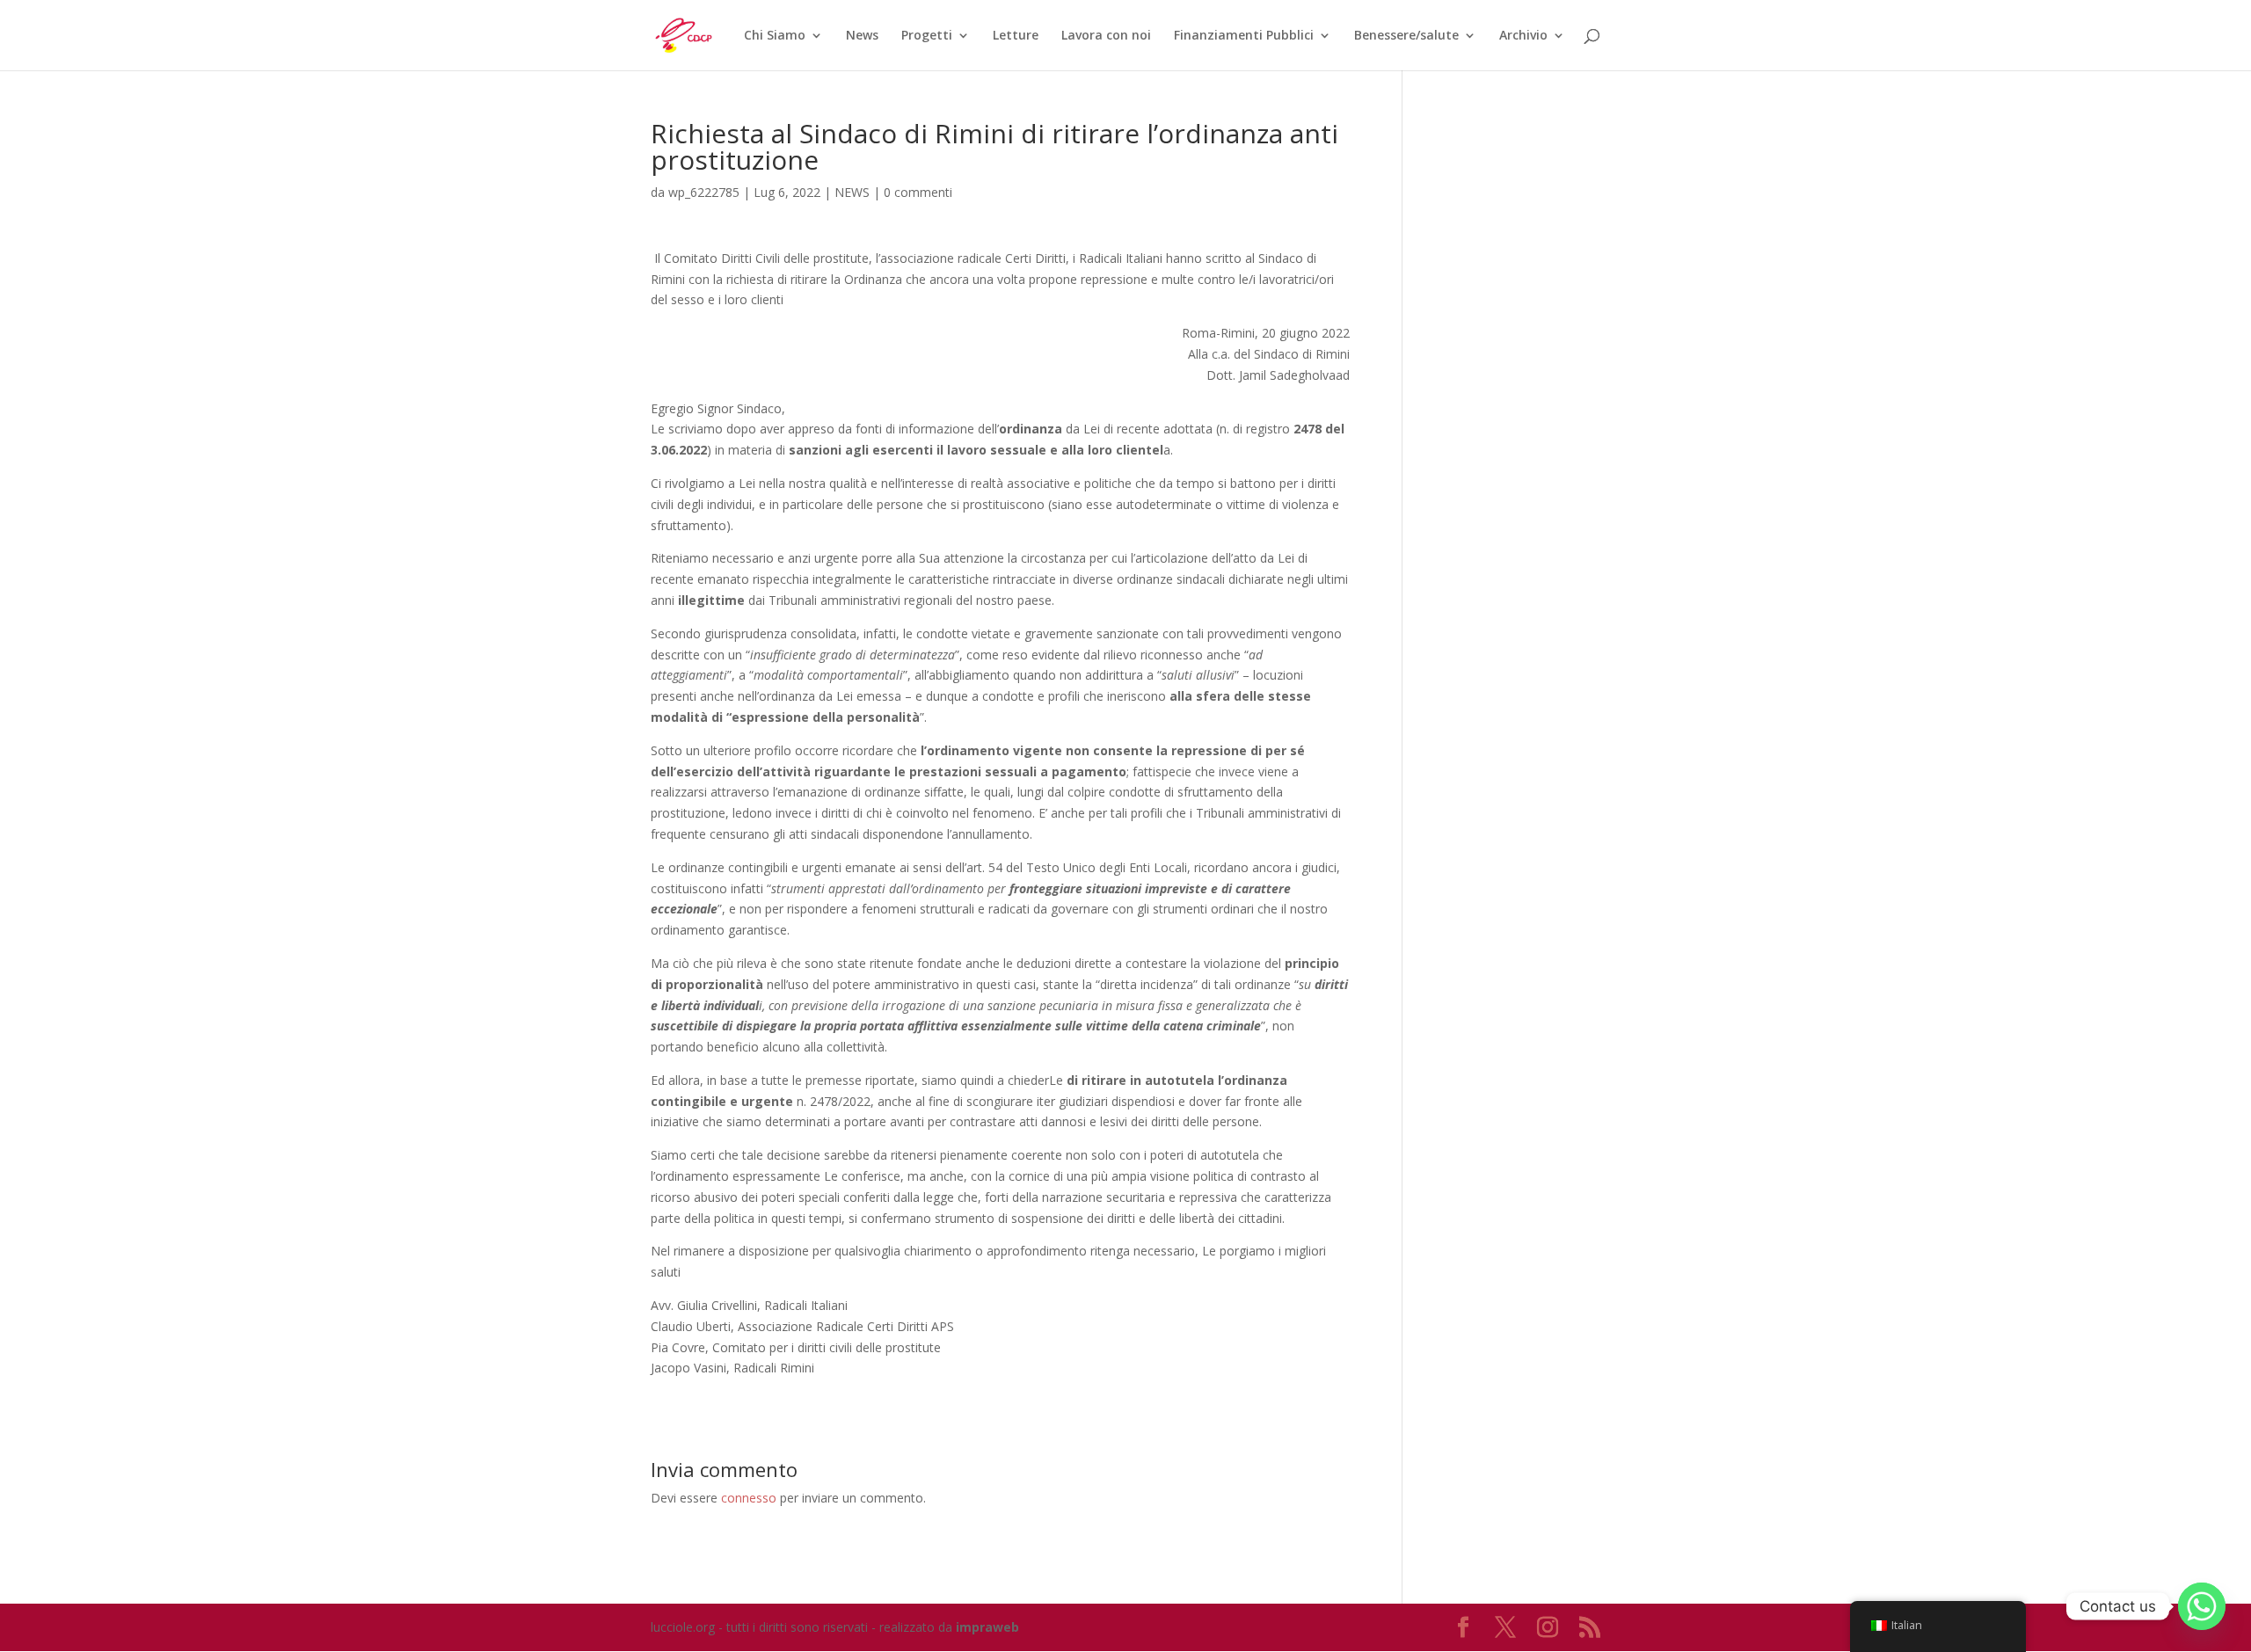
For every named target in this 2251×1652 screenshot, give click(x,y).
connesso (749, 1498)
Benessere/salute (1406, 36)
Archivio (1523, 36)
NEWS (852, 192)
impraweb (987, 1627)
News (862, 36)
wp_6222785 (704, 192)
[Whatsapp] (2202, 1606)
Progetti (927, 36)
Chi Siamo (775, 36)
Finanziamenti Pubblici (1244, 36)
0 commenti (918, 192)
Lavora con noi (1106, 36)
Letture (1016, 36)
